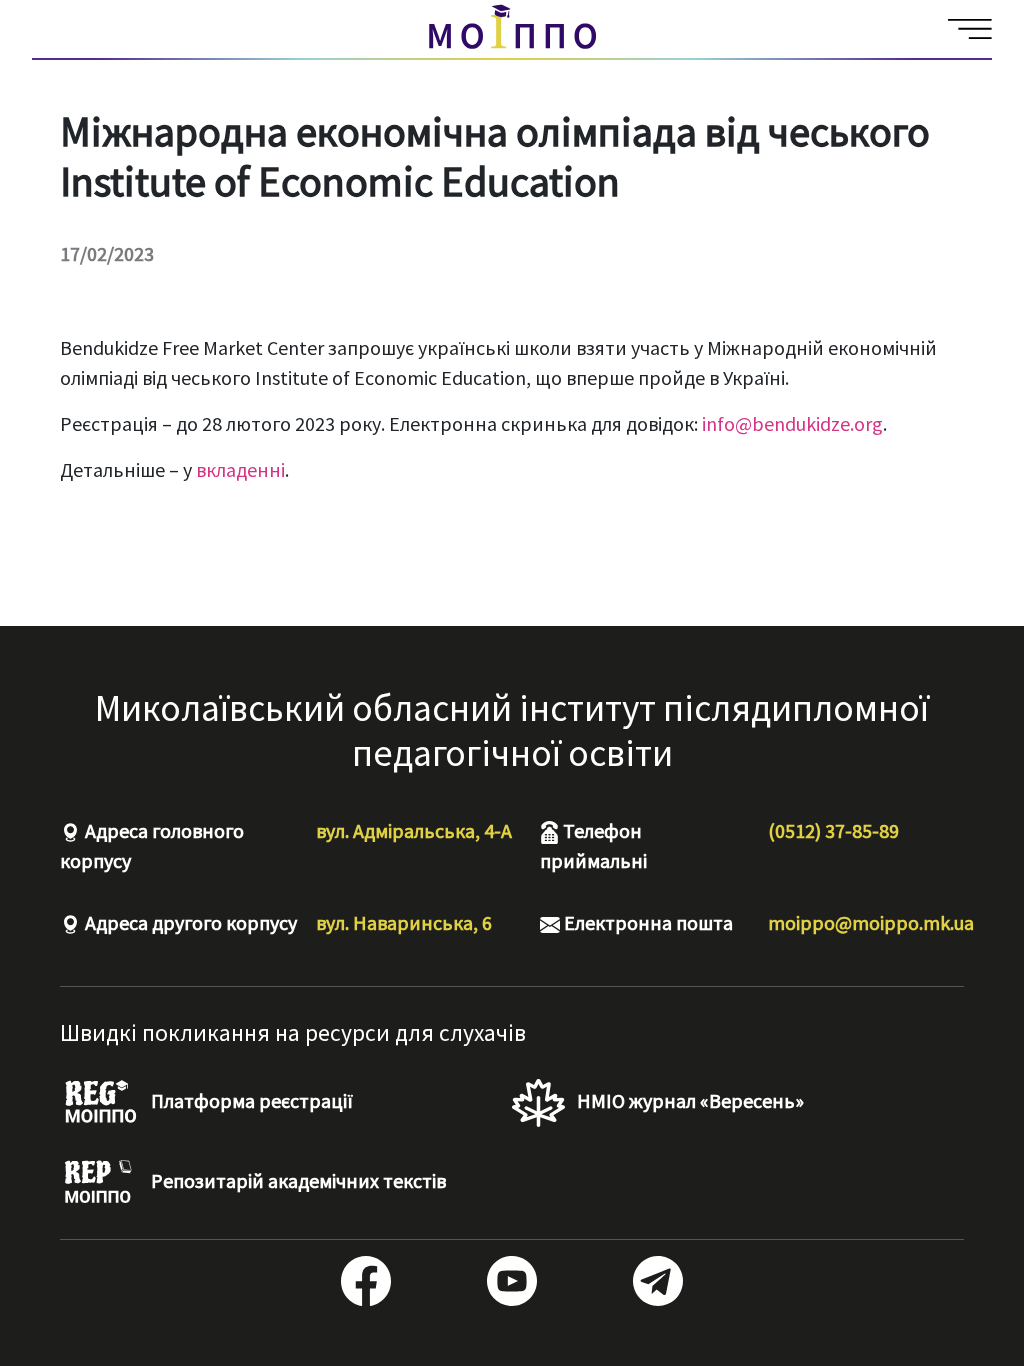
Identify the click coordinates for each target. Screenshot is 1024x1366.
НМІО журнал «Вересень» (688, 1100)
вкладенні (240, 469)
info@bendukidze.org (792, 423)
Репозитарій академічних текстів (296, 1180)
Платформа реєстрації (250, 1100)
